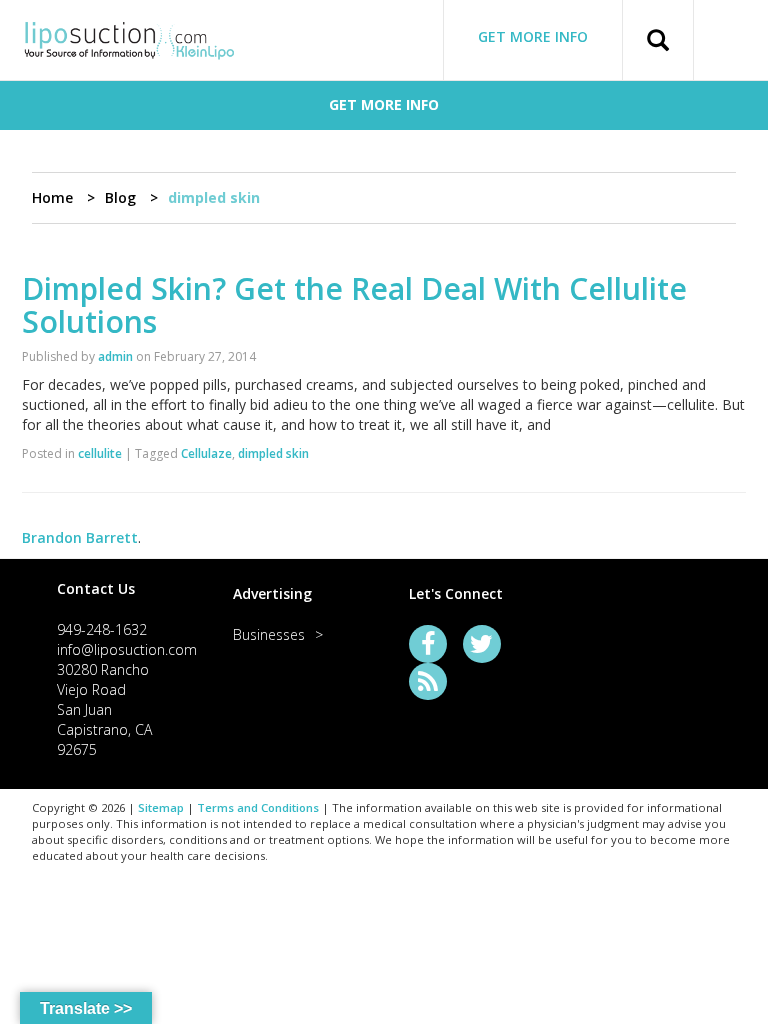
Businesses (269, 634)
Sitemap (161, 807)
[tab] (120, 588)
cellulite (100, 453)
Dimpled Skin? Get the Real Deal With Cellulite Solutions (354, 305)
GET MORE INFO (533, 36)
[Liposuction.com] (129, 38)
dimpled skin (273, 453)
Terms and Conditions (258, 807)
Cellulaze (206, 453)
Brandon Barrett (80, 537)
